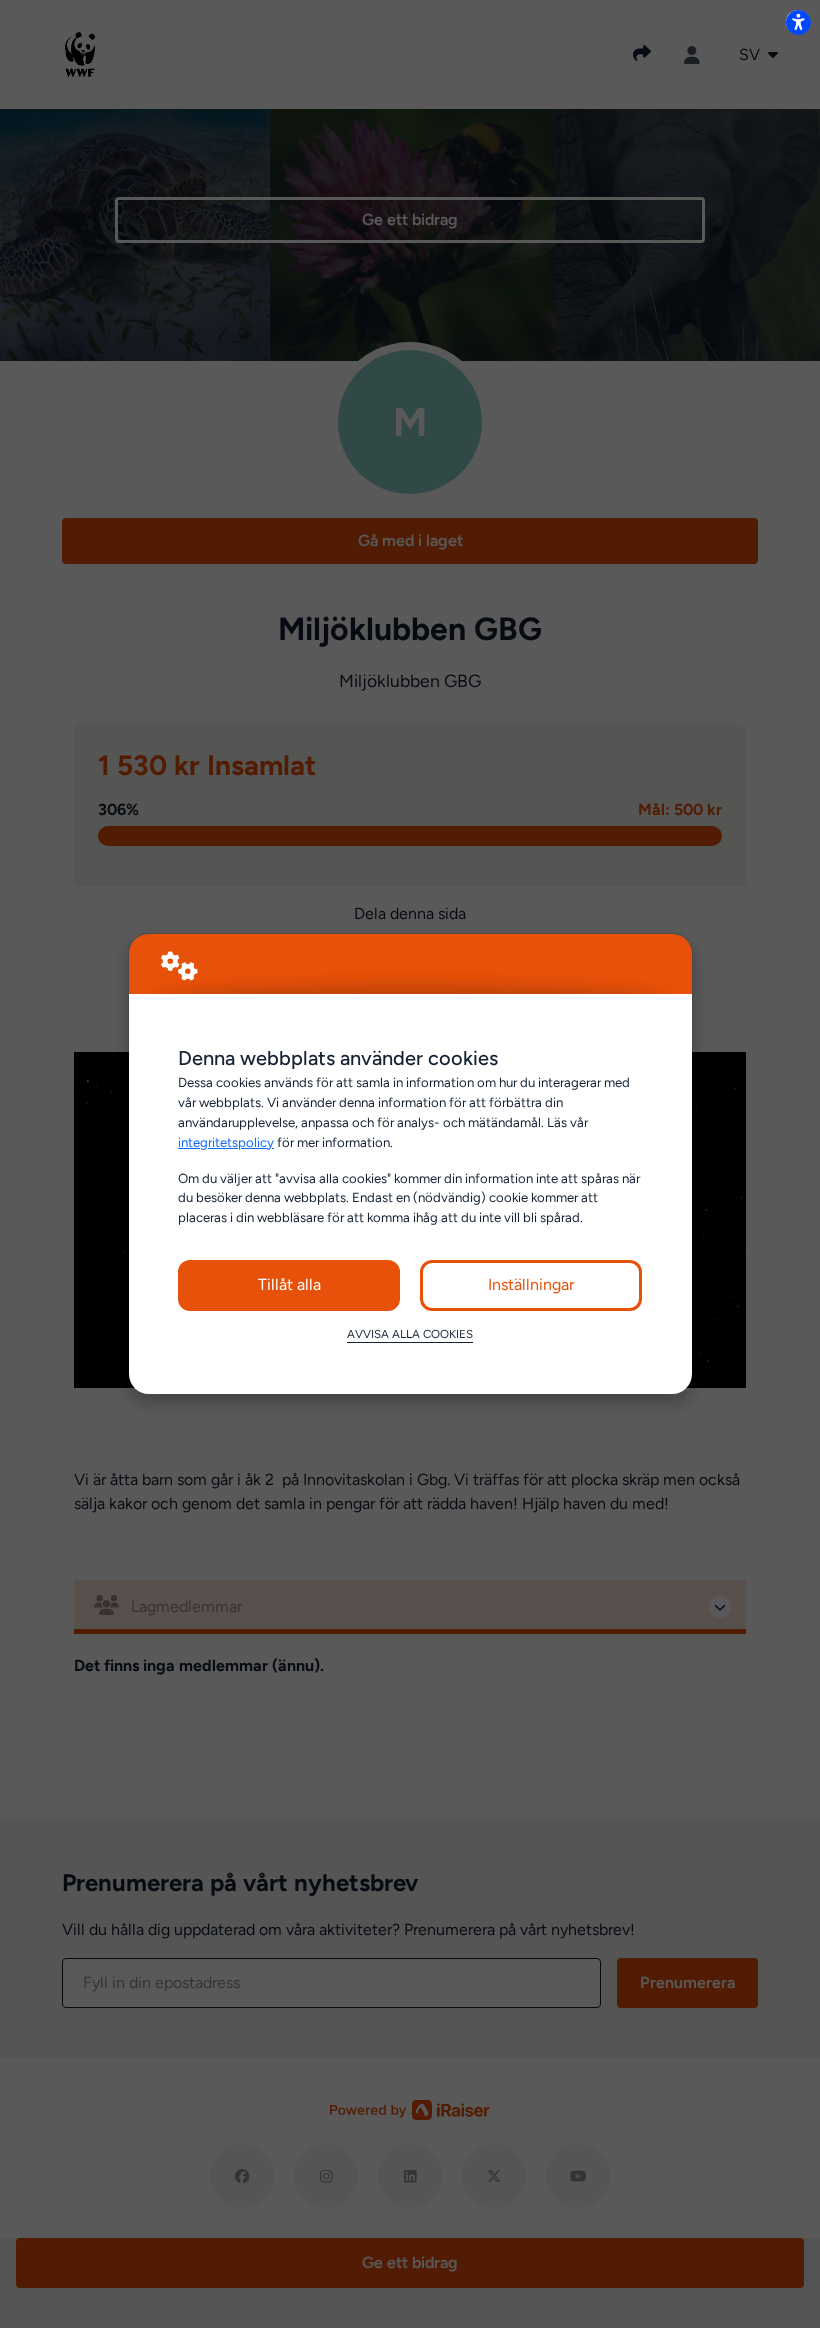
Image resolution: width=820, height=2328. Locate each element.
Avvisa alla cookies (410, 1334)
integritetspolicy (226, 1142)
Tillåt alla (289, 1284)
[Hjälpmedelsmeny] (798, 22)
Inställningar (531, 1284)
